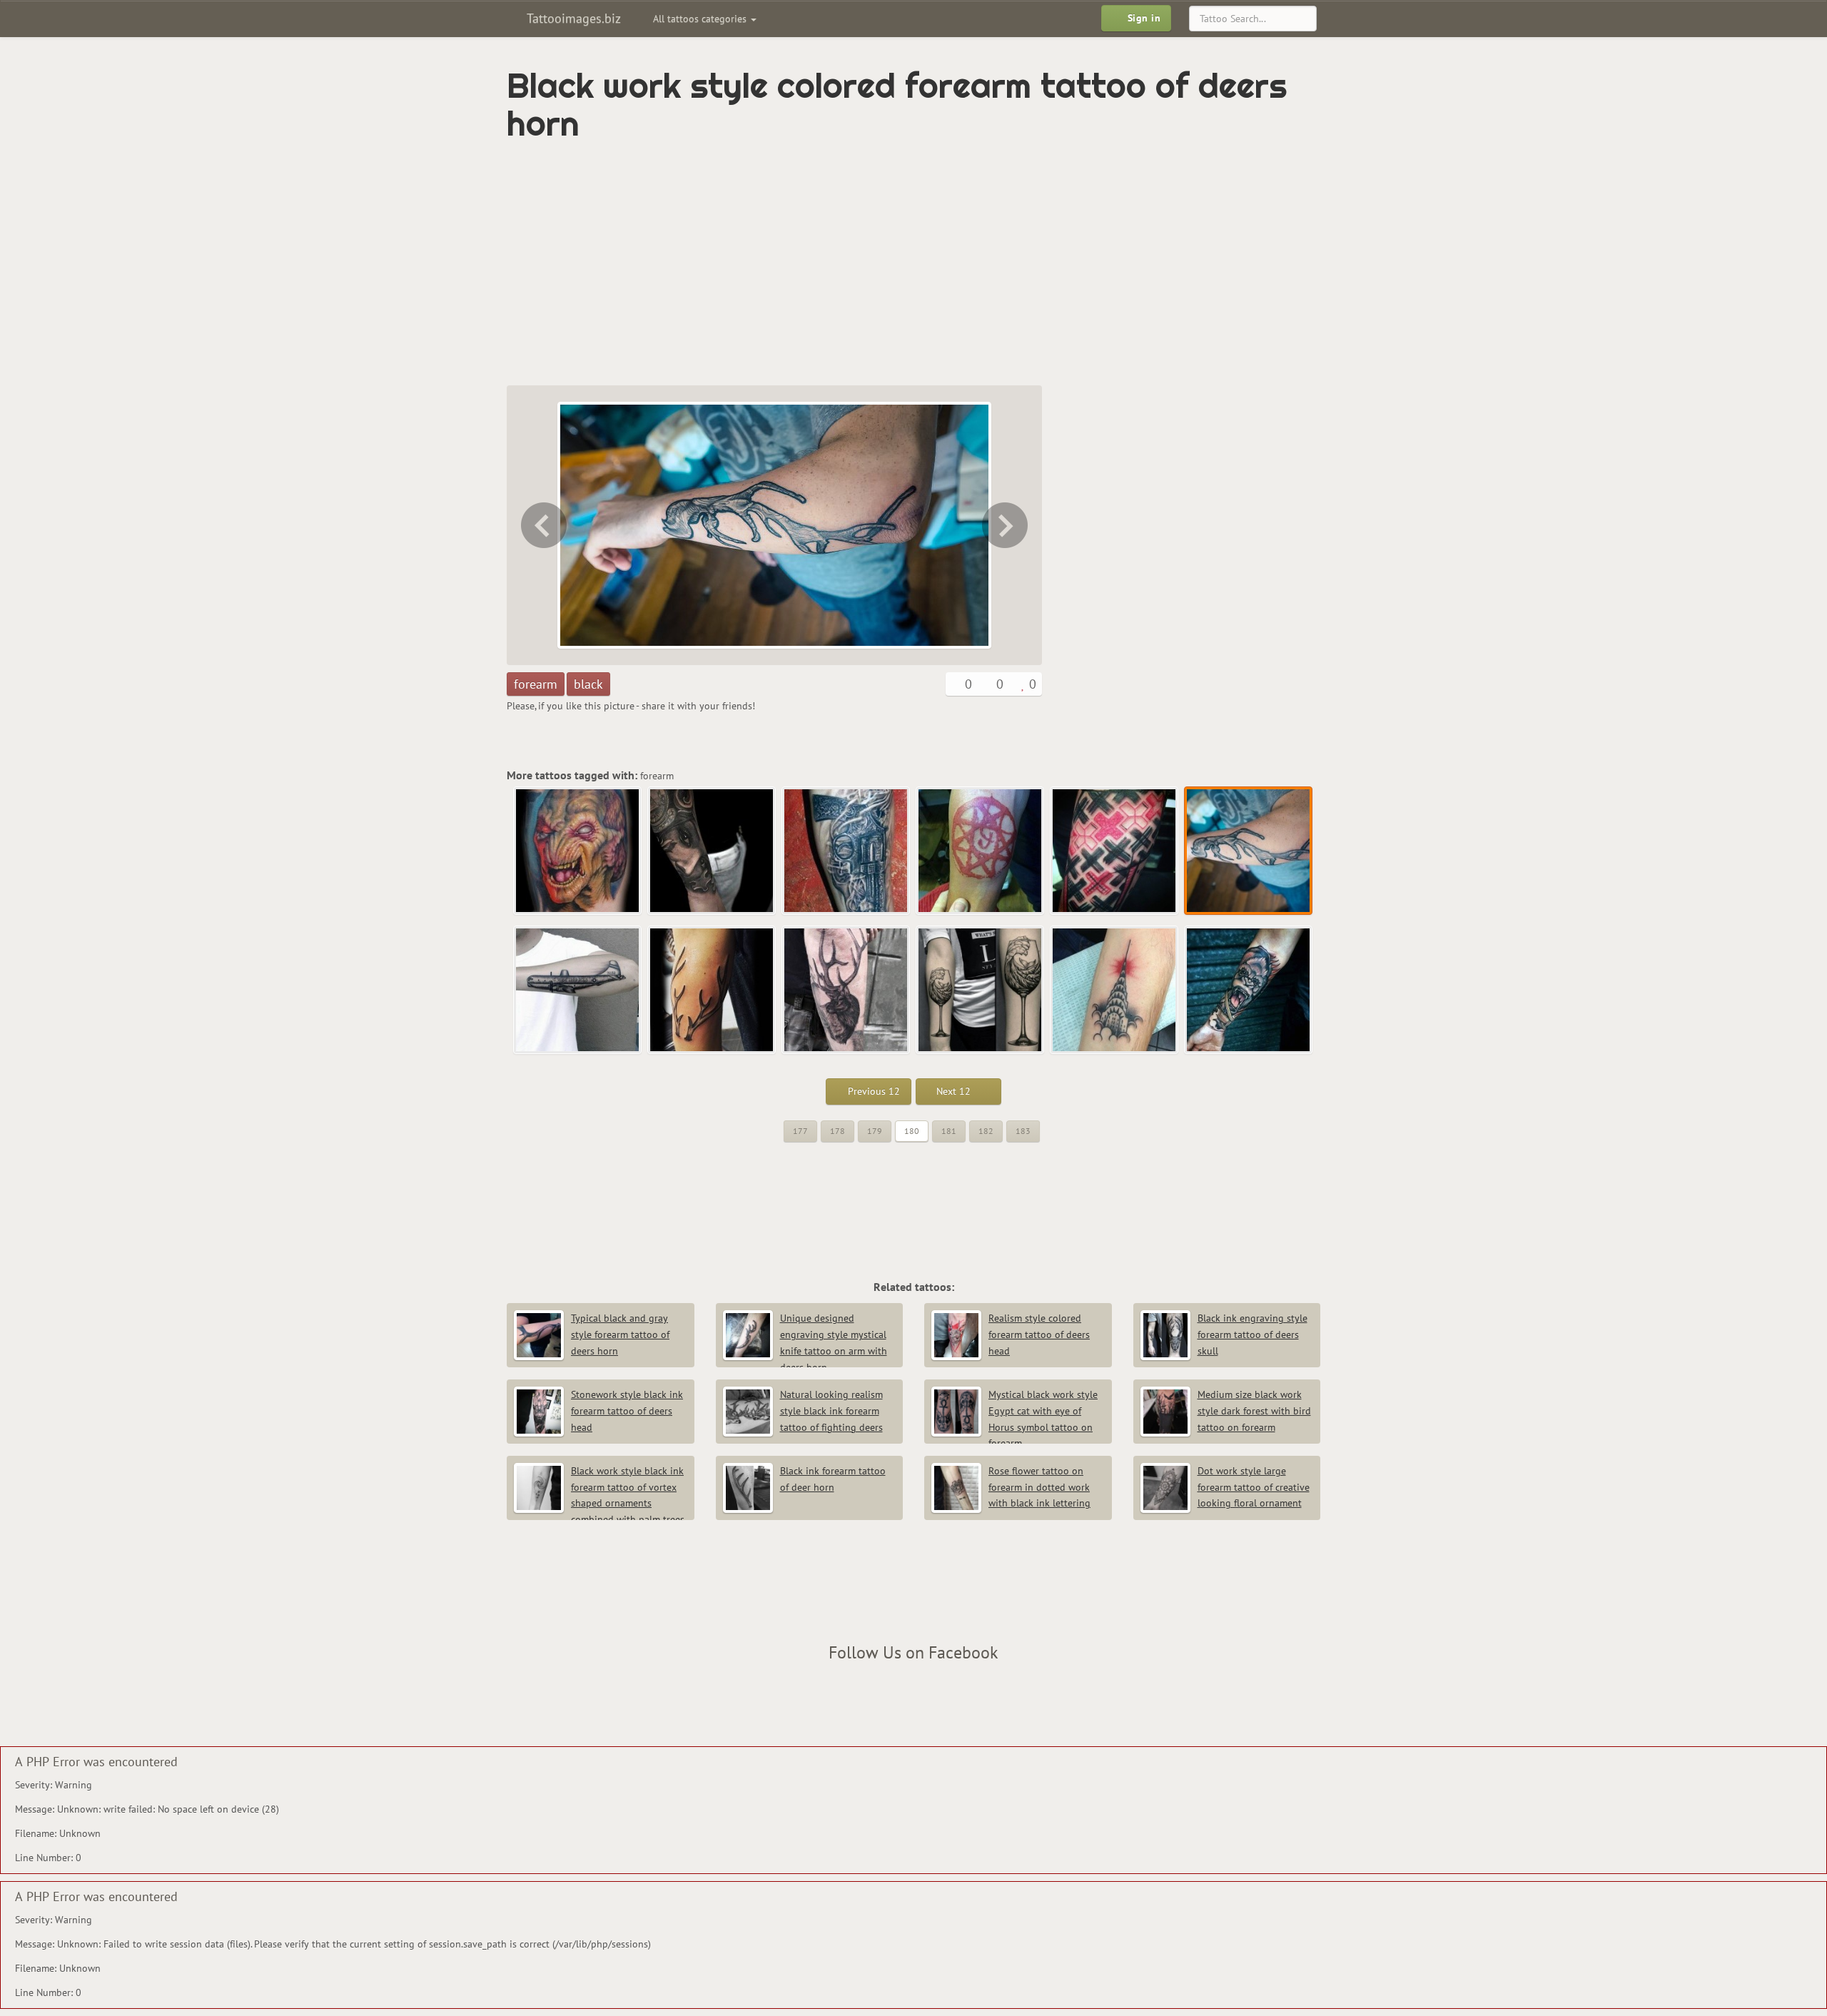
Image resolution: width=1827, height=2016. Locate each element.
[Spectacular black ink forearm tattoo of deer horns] (712, 991)
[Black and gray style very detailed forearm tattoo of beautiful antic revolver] (846, 851)
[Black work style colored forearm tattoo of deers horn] (1249, 851)
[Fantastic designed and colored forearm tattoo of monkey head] (1249, 991)
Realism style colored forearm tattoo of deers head (1039, 1334)
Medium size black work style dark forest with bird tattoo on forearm (1254, 1411)
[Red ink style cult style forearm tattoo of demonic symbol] (981, 851)
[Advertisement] (853, 264)
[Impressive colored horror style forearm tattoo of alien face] (578, 851)
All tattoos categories (701, 19)
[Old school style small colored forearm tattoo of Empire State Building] (1115, 991)
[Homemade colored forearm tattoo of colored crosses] (542, 525)
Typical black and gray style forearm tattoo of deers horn (620, 1334)
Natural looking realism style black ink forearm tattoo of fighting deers (831, 1411)
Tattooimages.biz (572, 18)
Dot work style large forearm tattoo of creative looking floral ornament (1254, 1487)
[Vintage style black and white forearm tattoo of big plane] (1006, 525)
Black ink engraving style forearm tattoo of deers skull (1252, 1334)
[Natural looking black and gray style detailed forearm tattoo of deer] (846, 991)
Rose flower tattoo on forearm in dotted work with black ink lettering (1039, 1487)
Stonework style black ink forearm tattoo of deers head (627, 1411)
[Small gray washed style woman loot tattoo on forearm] (712, 851)
